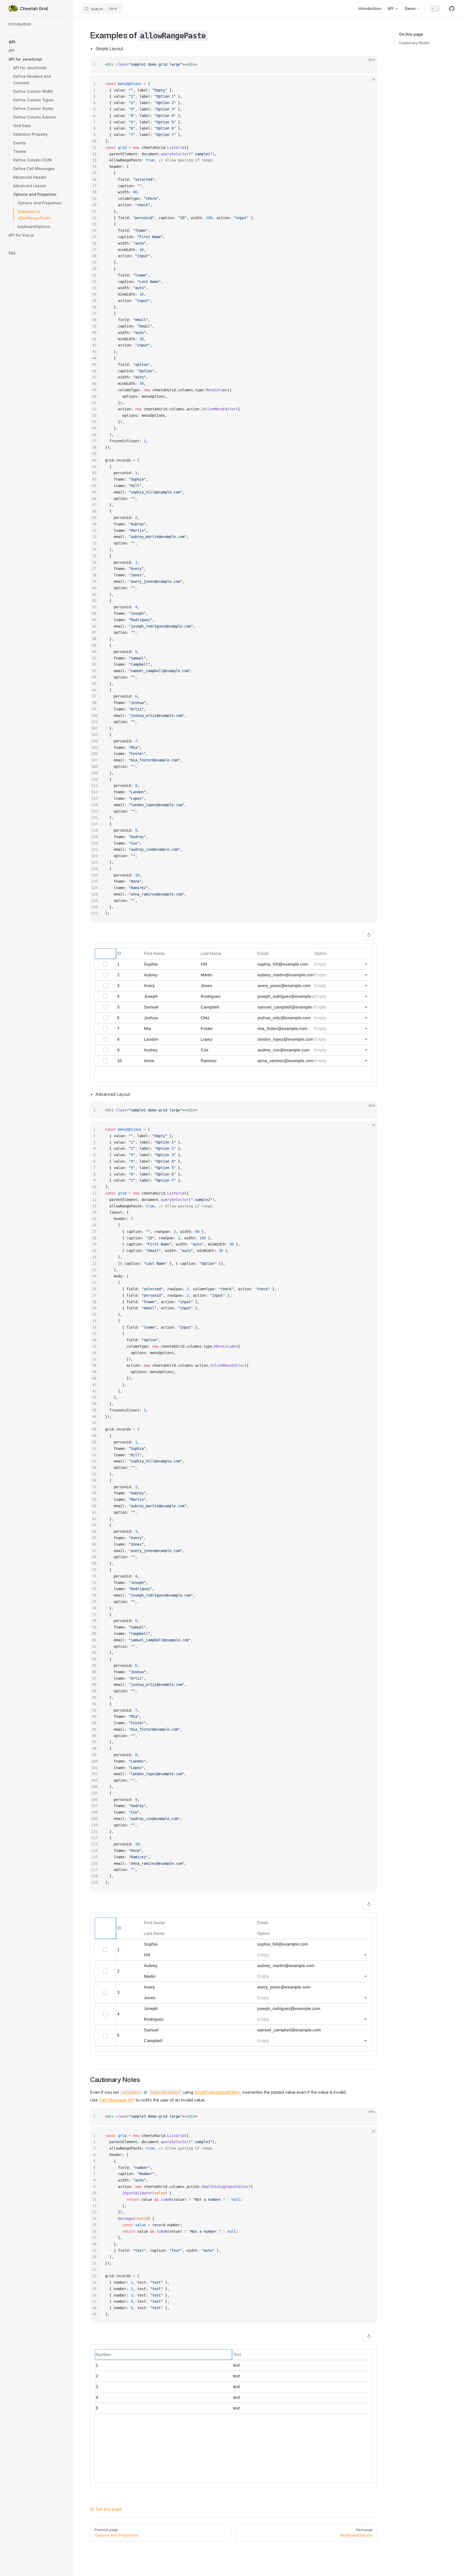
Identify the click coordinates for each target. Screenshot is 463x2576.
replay (369, 935)
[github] (452, 9)
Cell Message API (117, 2100)
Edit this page (109, 2509)
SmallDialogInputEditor (217, 2092)
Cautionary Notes (414, 43)
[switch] (435, 9)
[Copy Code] (369, 65)
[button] (36, 42)
